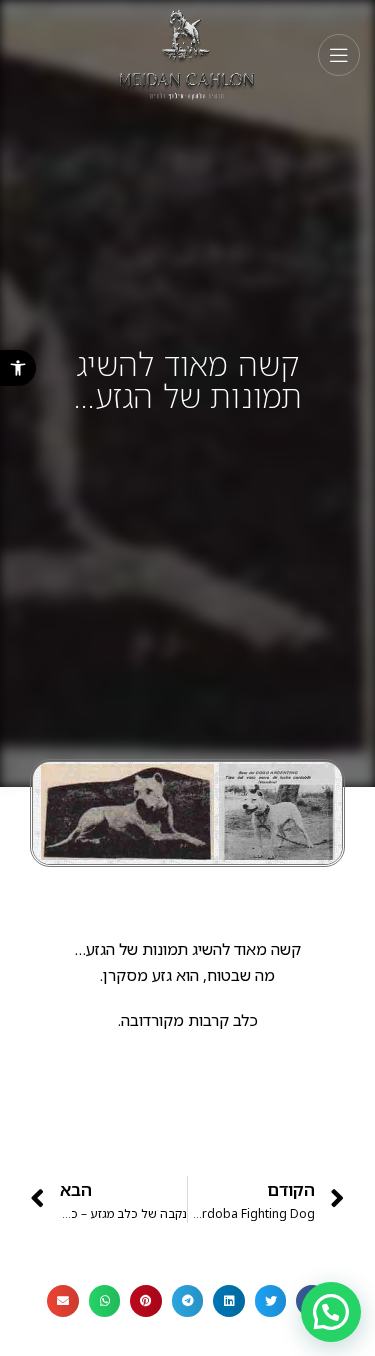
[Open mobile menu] (339, 55)
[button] (18, 368)
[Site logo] (187, 53)
